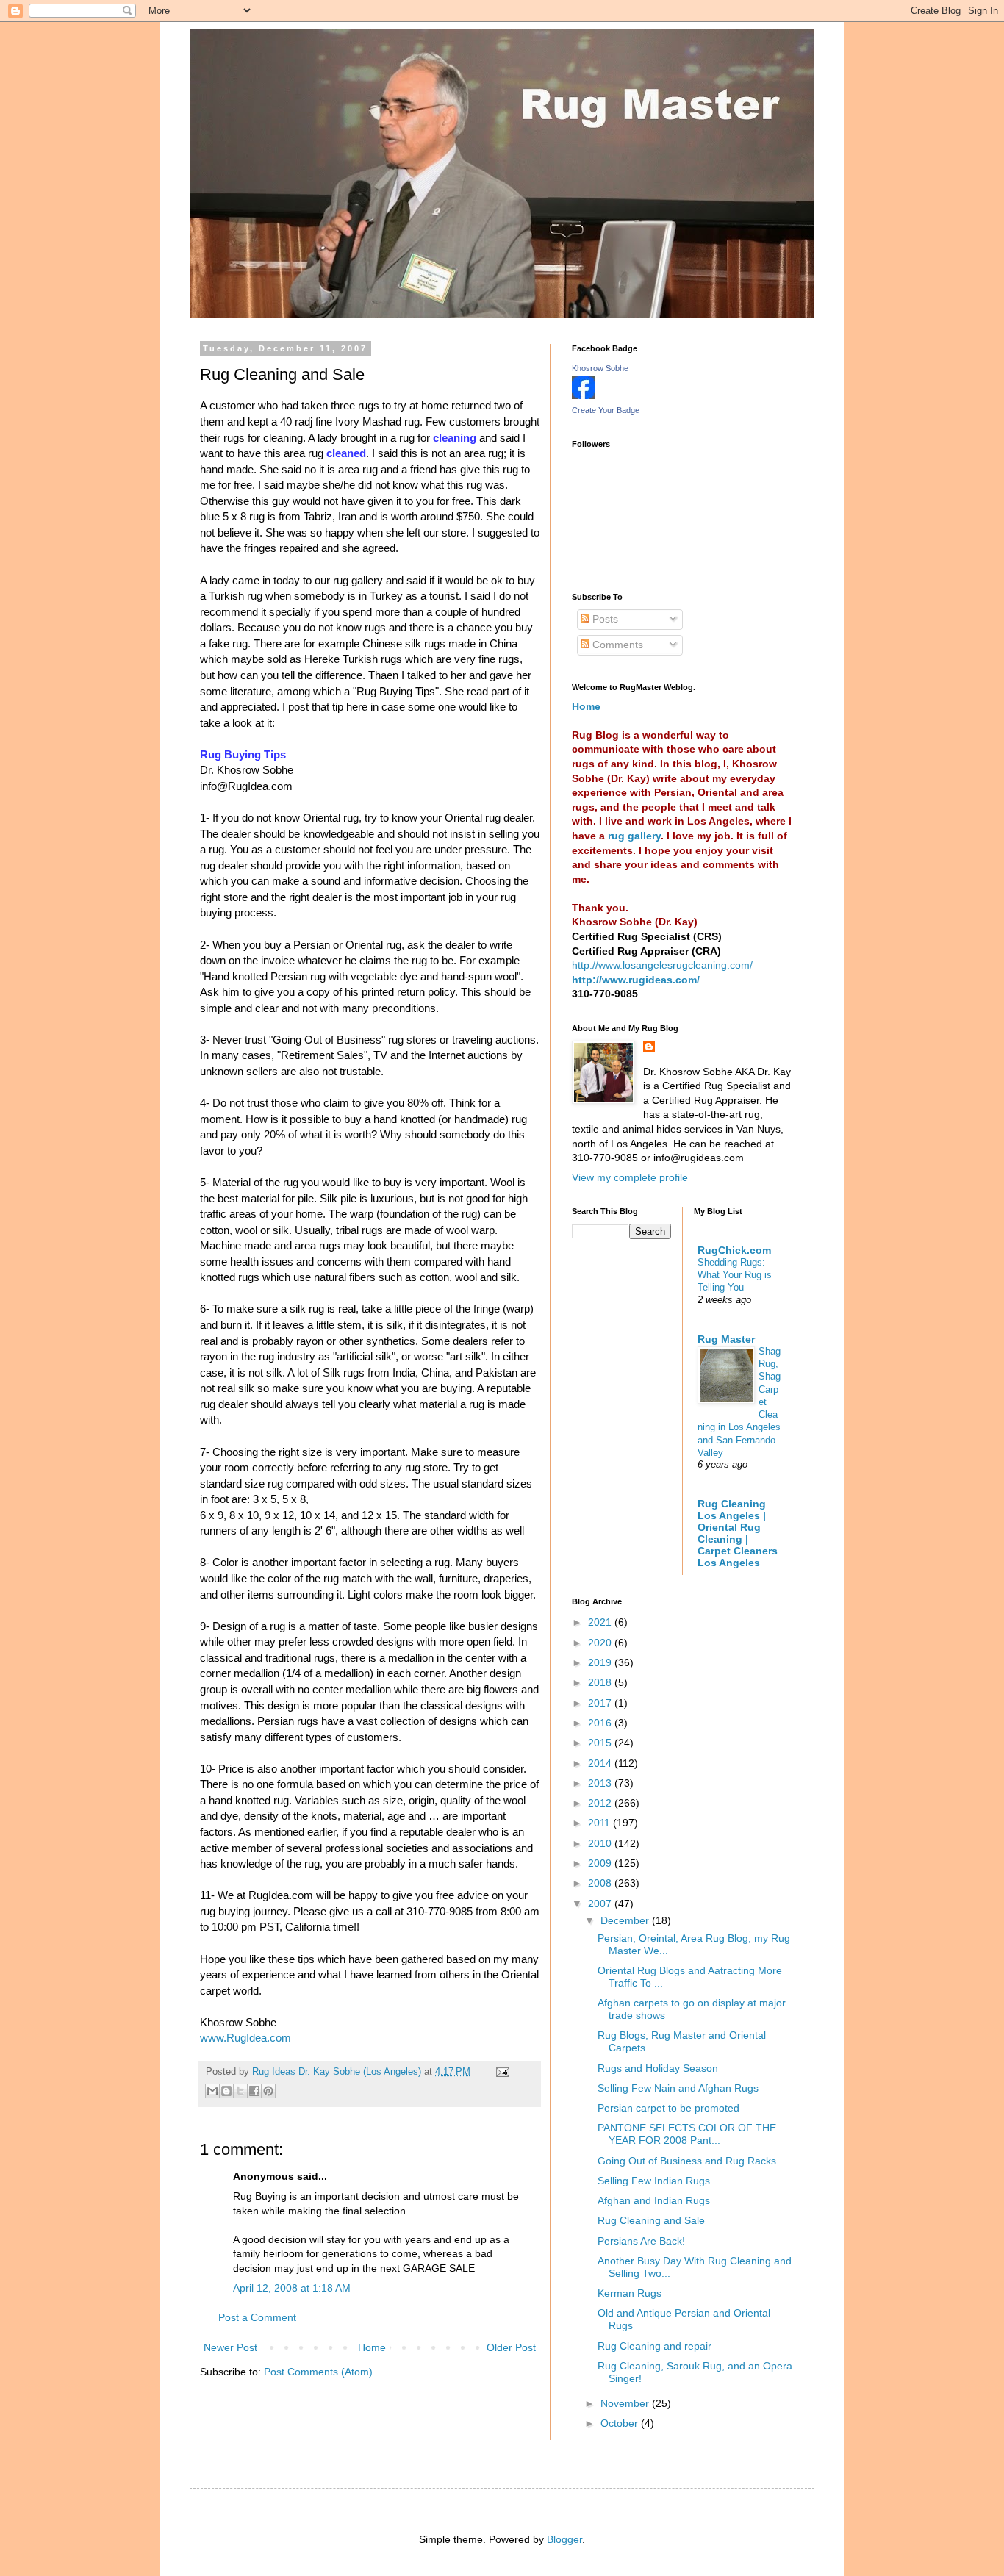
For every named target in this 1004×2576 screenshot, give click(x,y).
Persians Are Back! (641, 2241)
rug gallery (634, 836)
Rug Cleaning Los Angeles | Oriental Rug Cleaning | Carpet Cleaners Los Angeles (738, 1533)
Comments (616, 645)
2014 (601, 1763)
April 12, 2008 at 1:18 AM (292, 2288)
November (626, 2403)
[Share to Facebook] (254, 2091)
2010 (601, 1843)
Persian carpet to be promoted (668, 2108)
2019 (601, 1662)
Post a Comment (257, 2317)
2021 (601, 1622)
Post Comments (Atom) (318, 2372)
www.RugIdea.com (245, 2038)
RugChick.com (734, 1250)
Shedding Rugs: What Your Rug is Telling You (735, 1275)
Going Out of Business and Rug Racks (687, 2161)
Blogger (564, 2539)
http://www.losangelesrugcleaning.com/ (662, 965)
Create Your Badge (606, 410)
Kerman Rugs (630, 2293)
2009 (601, 1863)
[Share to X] (240, 2091)
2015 (601, 1743)
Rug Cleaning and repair (655, 2346)
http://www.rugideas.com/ (636, 980)
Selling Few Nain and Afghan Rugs (678, 2088)
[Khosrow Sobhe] (584, 395)
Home (372, 2347)
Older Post (511, 2347)
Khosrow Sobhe (600, 368)
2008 (601, 1883)
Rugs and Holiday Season (658, 2068)
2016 (601, 1723)
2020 (601, 1643)
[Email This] (212, 2091)
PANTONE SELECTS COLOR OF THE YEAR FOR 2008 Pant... (687, 2134)
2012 (601, 1803)
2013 (601, 1783)
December (626, 1920)
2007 (601, 1904)
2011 (600, 1823)
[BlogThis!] (226, 2091)
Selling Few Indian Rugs (654, 2181)
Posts (604, 619)
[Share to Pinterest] (268, 2091)
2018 (601, 1682)
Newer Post (230, 2347)
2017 (601, 1703)
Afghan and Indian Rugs (654, 2200)
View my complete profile (630, 1177)
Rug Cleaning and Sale (651, 2220)
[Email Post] (501, 2072)
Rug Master (726, 1339)
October (621, 2423)
